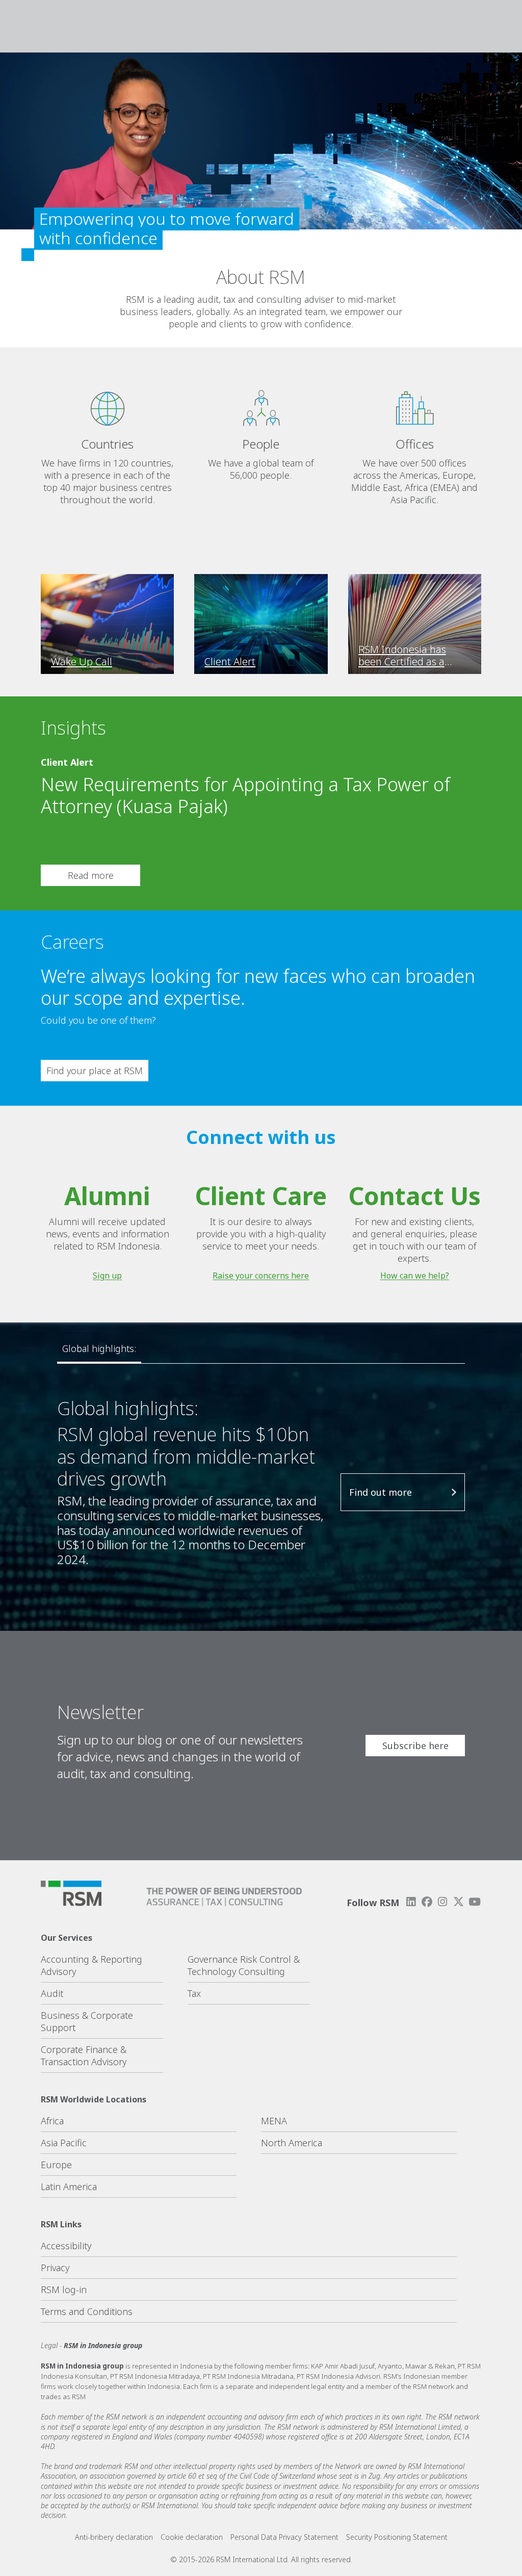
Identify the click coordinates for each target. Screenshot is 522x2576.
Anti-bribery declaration (114, 2537)
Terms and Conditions (87, 2311)
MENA (274, 2121)
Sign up (107, 1276)
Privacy (55, 2268)
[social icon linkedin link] (411, 1902)
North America (292, 2143)
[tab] (99, 1349)
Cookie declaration (192, 2537)
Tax (194, 1993)
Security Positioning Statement (397, 2537)
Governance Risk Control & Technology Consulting (244, 1965)
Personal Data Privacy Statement (284, 2537)
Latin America (69, 2187)
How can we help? (415, 1276)
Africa (52, 2121)
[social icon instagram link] (442, 1902)
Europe (56, 2165)
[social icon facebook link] (427, 1902)
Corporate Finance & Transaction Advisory (84, 2055)
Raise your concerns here (261, 1276)
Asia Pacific (64, 2143)
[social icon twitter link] (459, 1902)
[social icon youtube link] (475, 1902)
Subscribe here (415, 1746)
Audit (52, 1993)
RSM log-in (64, 2289)
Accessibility (66, 2246)
